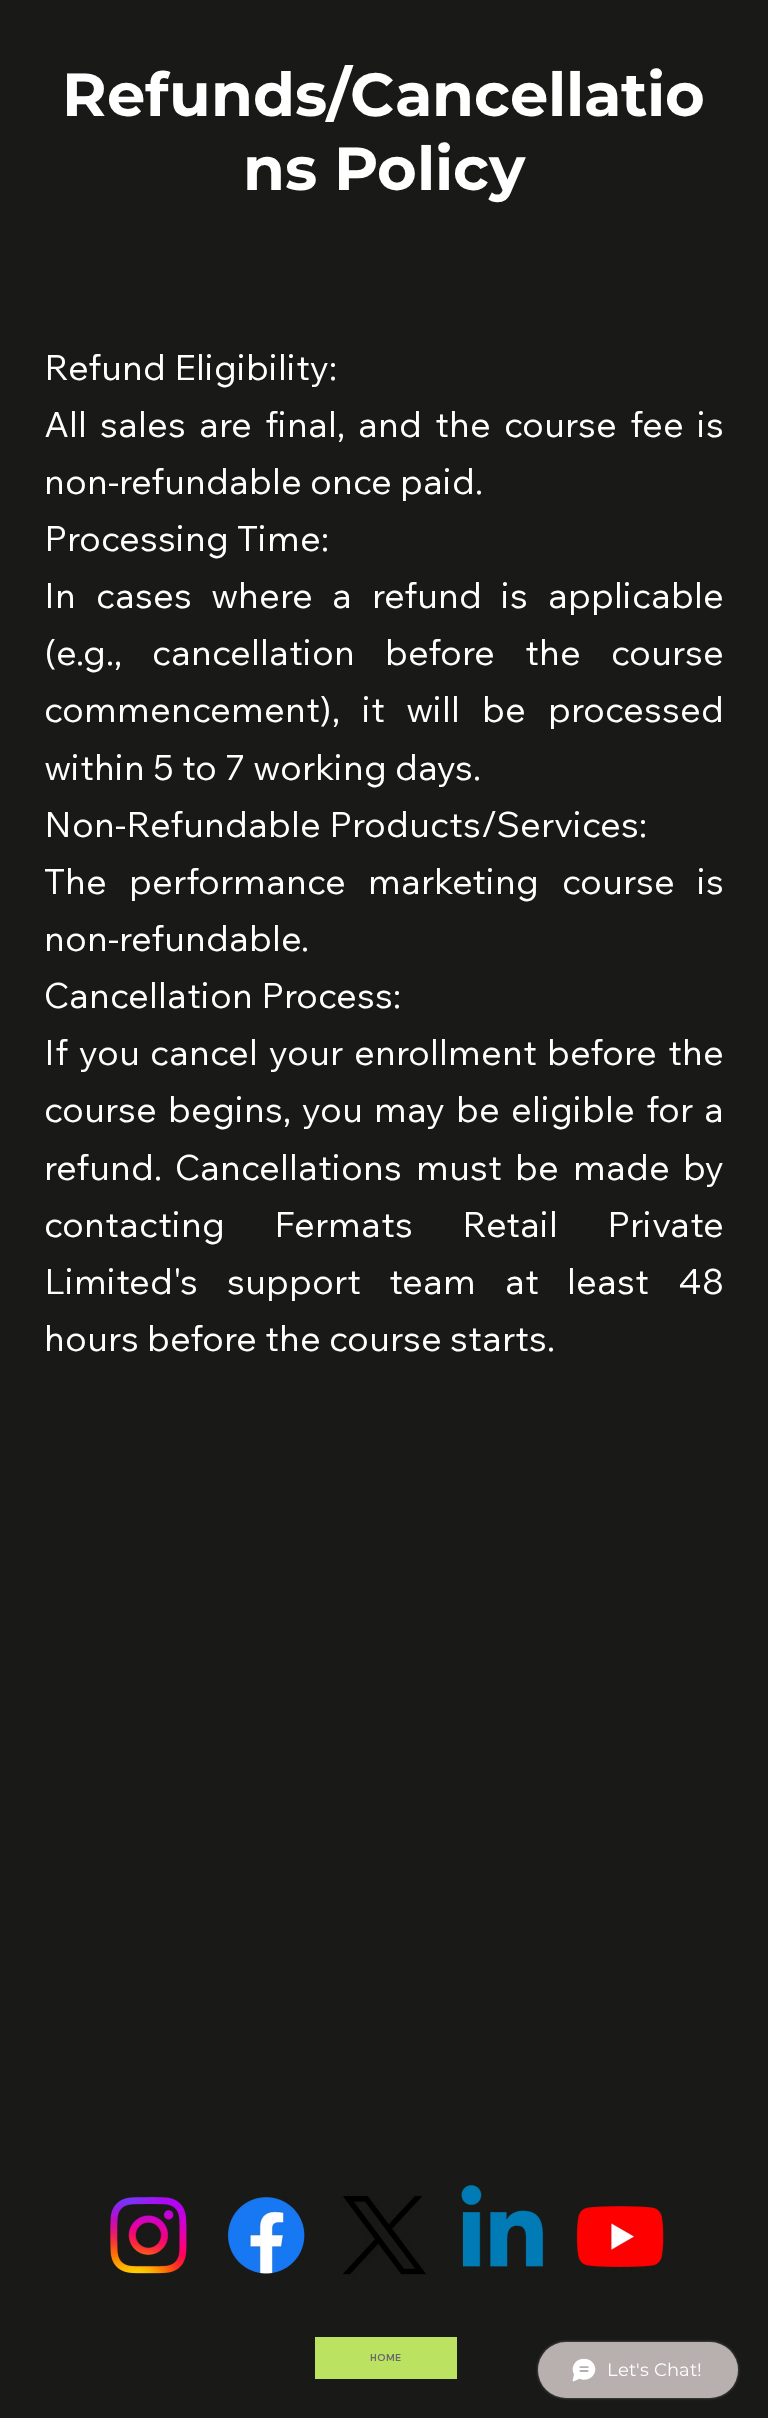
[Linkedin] (502, 2235)
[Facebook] (266, 2235)
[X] (384, 2235)
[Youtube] (620, 2235)
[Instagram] (148, 2235)
